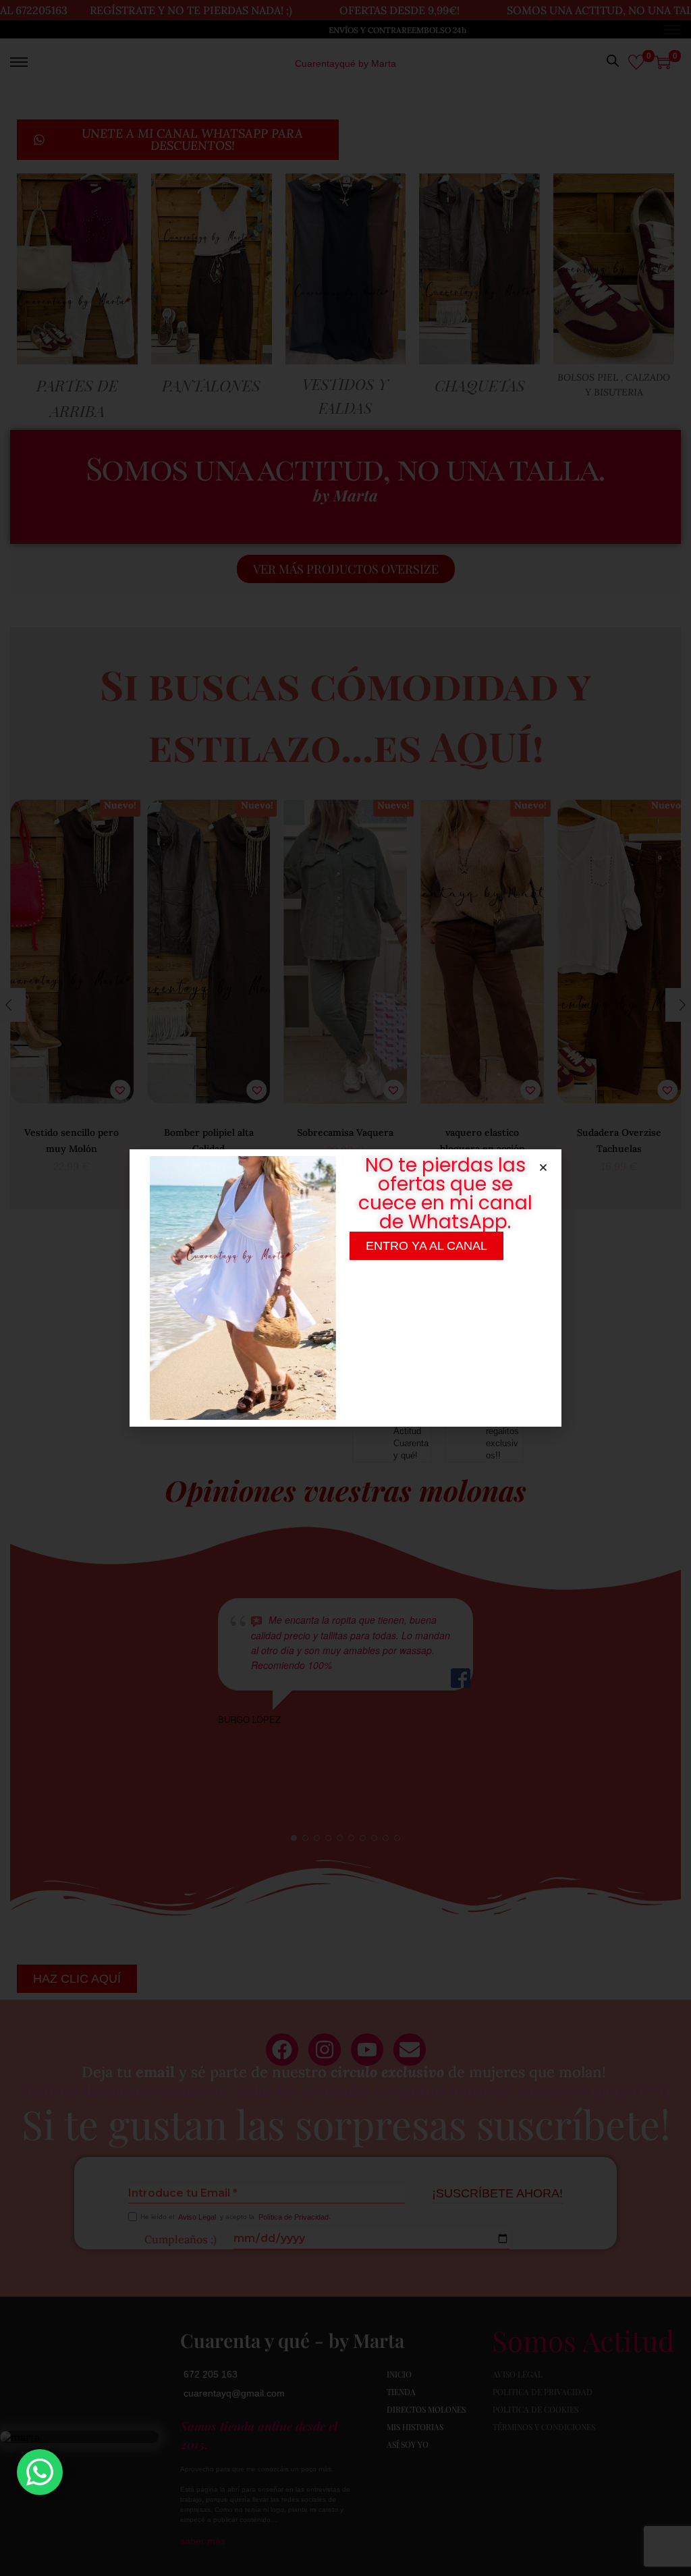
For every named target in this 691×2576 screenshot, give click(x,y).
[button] (543, 1168)
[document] (345, 1288)
